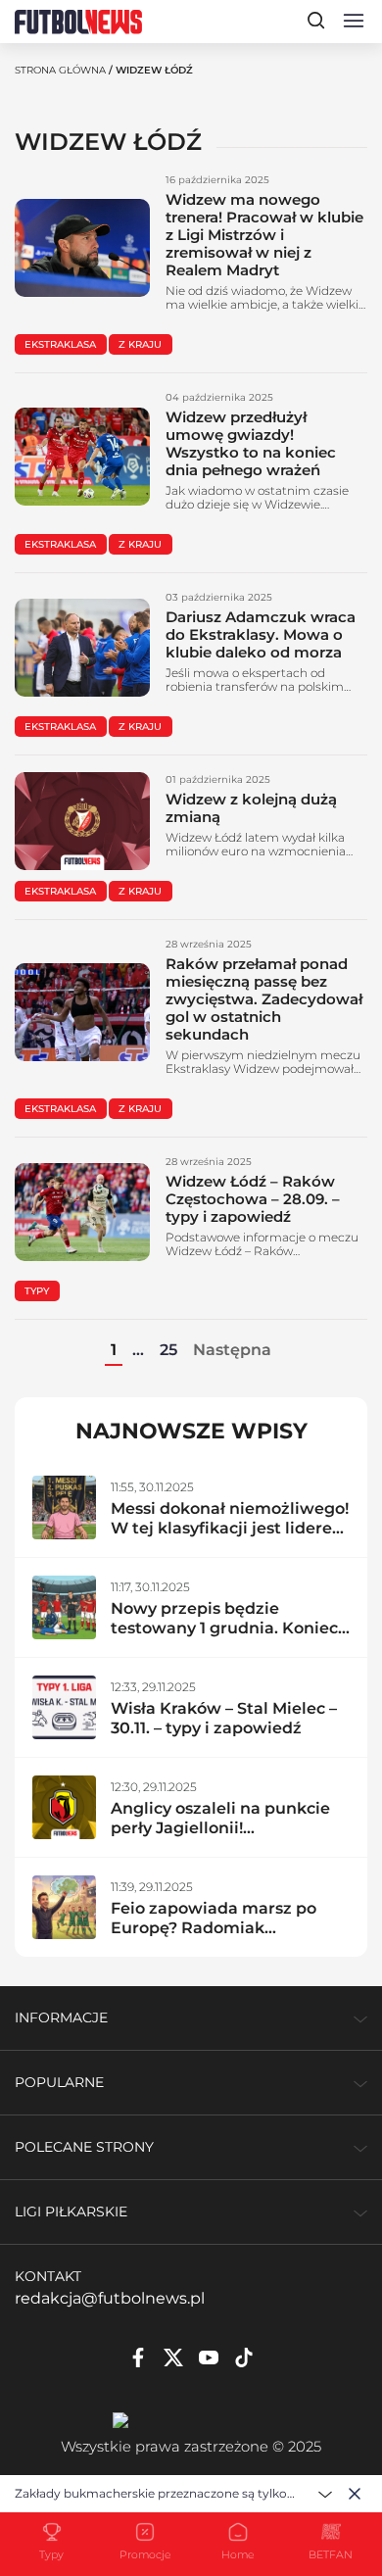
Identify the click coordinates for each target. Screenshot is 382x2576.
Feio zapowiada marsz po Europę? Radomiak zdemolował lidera (214, 1928)
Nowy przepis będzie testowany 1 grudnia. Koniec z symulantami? (224, 1628)
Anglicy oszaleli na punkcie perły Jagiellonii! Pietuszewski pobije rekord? (225, 1828)
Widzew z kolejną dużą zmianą (251, 808)
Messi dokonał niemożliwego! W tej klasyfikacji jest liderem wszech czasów (230, 1528)
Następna (232, 1350)
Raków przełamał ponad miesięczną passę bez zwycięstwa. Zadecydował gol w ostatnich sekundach (264, 999)
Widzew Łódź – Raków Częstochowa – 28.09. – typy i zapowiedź (253, 1199)
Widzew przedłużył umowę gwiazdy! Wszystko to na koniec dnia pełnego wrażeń (251, 443)
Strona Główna (60, 70)
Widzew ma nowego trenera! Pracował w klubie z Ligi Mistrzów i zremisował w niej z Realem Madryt (264, 235)
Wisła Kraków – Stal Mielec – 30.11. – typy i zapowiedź (224, 1718)
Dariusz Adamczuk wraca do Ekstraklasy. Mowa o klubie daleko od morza (261, 634)
